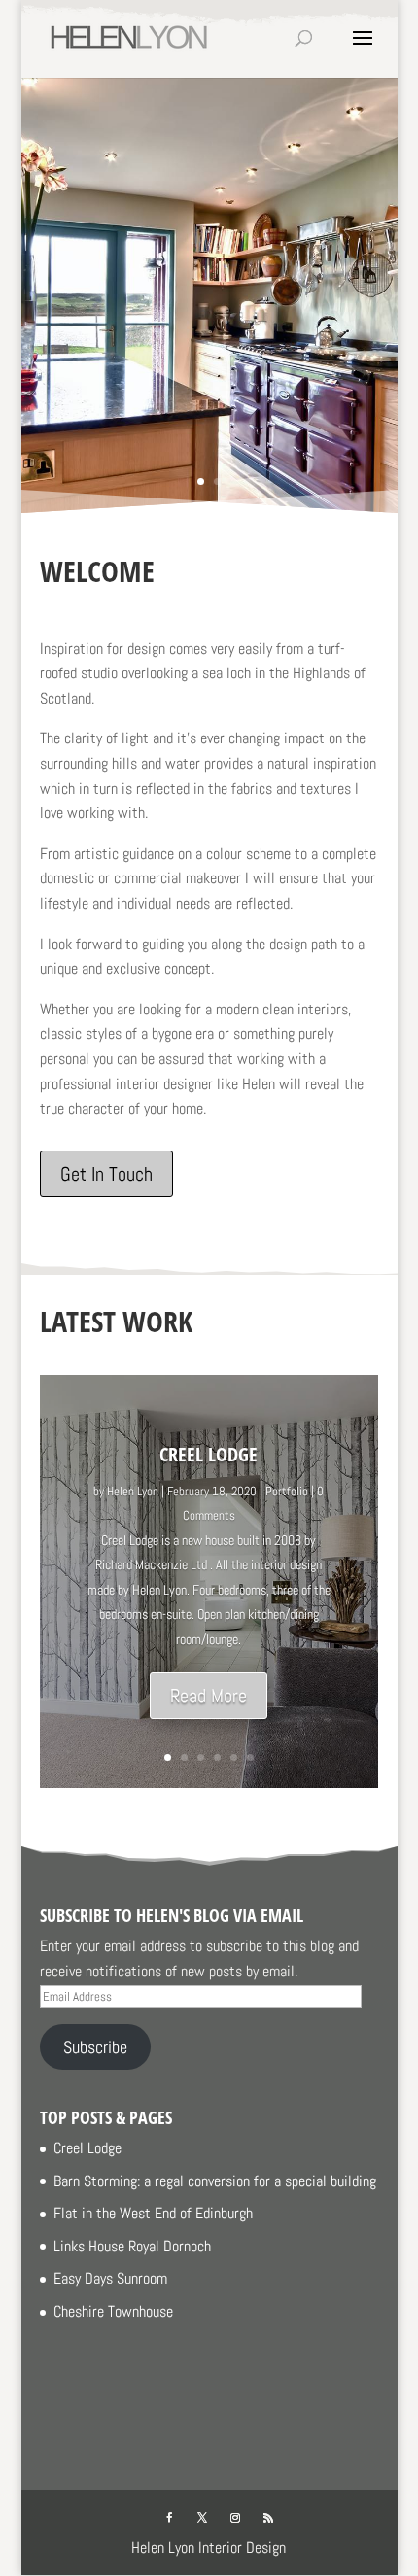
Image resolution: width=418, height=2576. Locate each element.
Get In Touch (106, 1174)
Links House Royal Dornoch (132, 2246)
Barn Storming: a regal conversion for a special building (215, 2181)
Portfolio (287, 1491)
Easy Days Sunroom (110, 2278)
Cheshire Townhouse (113, 2311)
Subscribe (95, 2047)
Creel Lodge (209, 1454)
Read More (209, 1696)
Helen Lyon (133, 1491)
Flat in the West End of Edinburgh (153, 2213)
